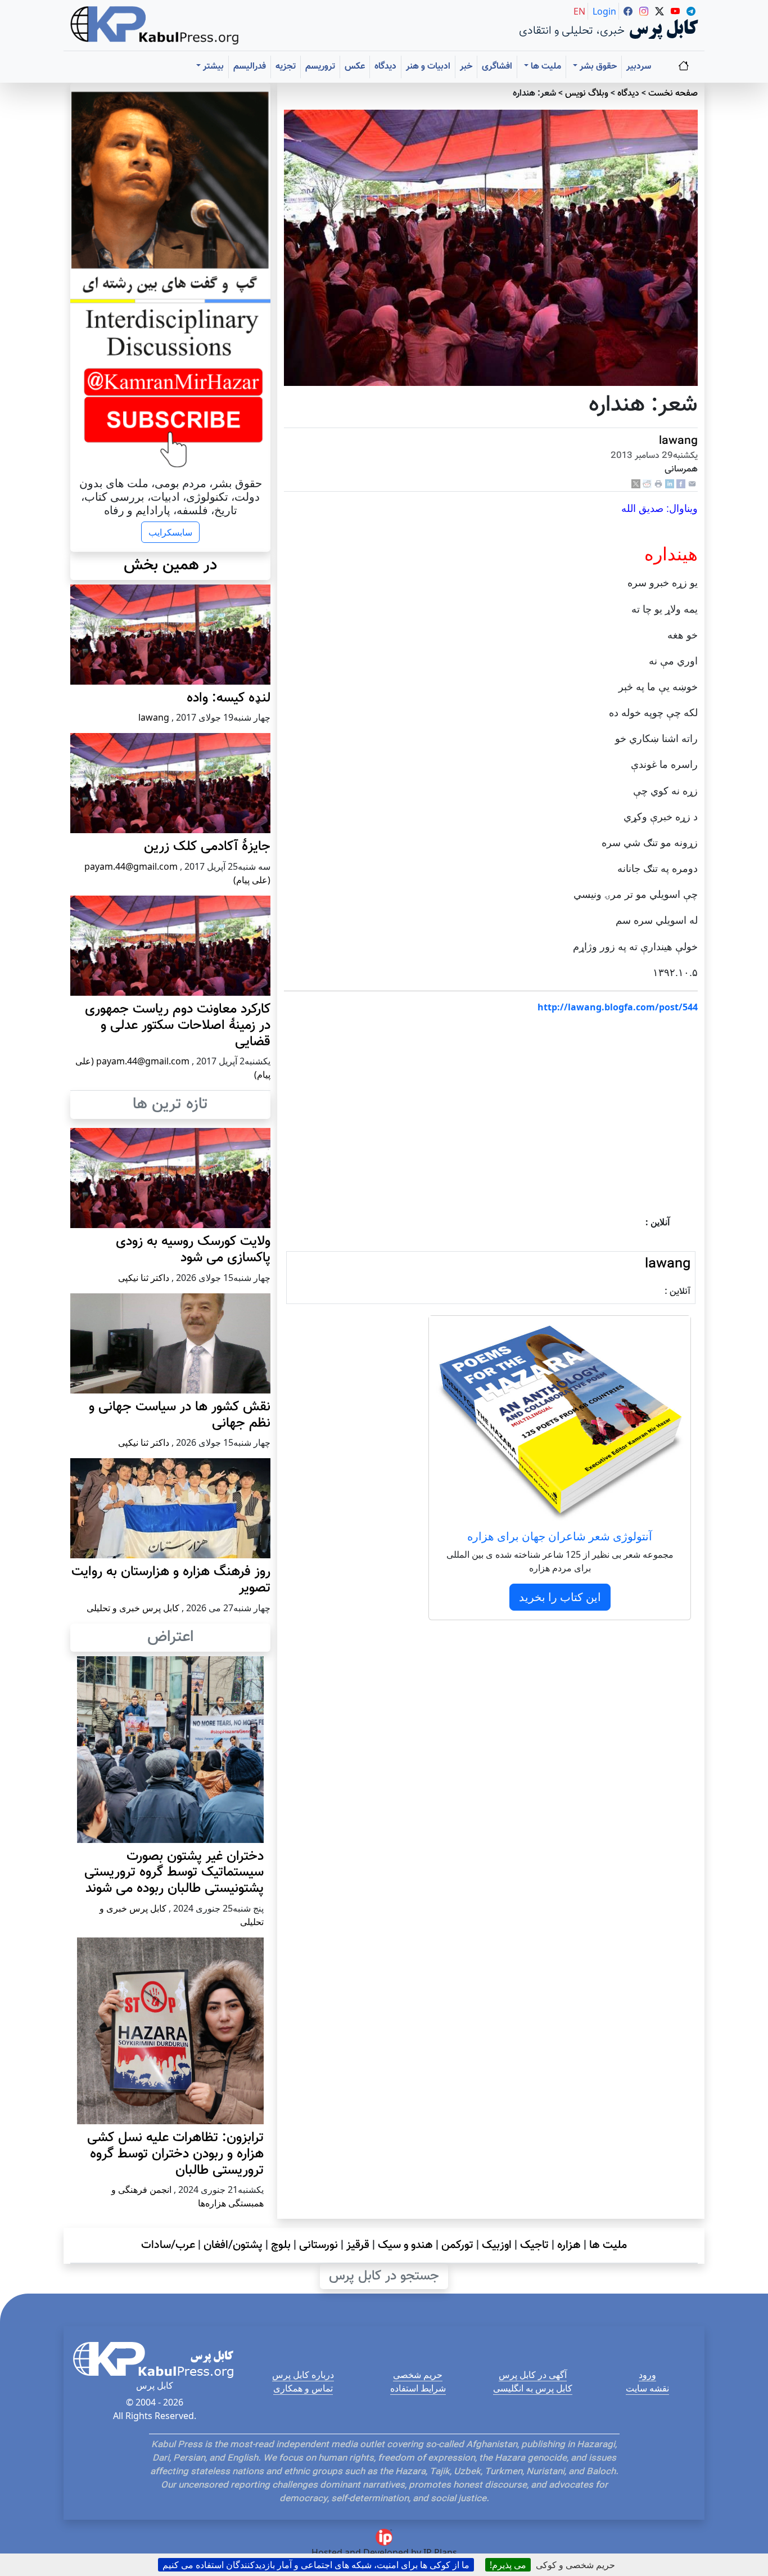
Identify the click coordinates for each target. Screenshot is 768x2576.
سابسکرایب (170, 532)
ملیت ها (608, 2245)
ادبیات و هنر (428, 67)
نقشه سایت (647, 2388)
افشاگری (497, 67)
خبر (466, 67)
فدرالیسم (250, 67)
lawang (678, 441)
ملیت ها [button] (545, 67)
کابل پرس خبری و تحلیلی (133, 1608)
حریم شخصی (418, 2375)
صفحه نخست (673, 94)
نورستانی (319, 2245)
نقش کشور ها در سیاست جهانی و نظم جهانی (180, 1415)
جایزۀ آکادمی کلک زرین (207, 847)
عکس (355, 67)
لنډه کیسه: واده (229, 698)
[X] (636, 484)
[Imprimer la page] (658, 484)
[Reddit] (647, 484)
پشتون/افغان (233, 2245)
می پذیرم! (508, 2565)
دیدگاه (385, 67)
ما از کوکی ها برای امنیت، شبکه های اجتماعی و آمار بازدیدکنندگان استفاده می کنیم (316, 2565)
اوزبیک (497, 2245)
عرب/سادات (168, 2245)
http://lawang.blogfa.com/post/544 (618, 1007)
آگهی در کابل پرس (533, 2375)
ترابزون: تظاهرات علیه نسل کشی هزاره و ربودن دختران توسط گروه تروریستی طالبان (175, 2154)
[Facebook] (681, 484)
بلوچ (281, 2245)
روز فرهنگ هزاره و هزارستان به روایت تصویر (171, 1580)
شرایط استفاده (418, 2388)
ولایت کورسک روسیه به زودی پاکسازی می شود (193, 1250)
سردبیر (639, 67)
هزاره (569, 2245)
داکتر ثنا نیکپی (144, 1278)
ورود (647, 2375)
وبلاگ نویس (587, 94)
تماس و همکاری (303, 2388)
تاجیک (534, 2245)
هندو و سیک (405, 2245)
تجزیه (286, 67)
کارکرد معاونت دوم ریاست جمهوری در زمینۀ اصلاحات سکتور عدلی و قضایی (178, 1026)
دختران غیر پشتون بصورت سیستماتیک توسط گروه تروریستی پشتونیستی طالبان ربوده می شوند (174, 1873)
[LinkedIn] (670, 484)
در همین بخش (170, 565)
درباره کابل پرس (303, 2375)
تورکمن (457, 2245)
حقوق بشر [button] (597, 67)
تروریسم (320, 67)
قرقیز (358, 2245)
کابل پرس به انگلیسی (533, 2388)
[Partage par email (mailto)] (692, 484)
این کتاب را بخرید (560, 1597)
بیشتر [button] (212, 67)
